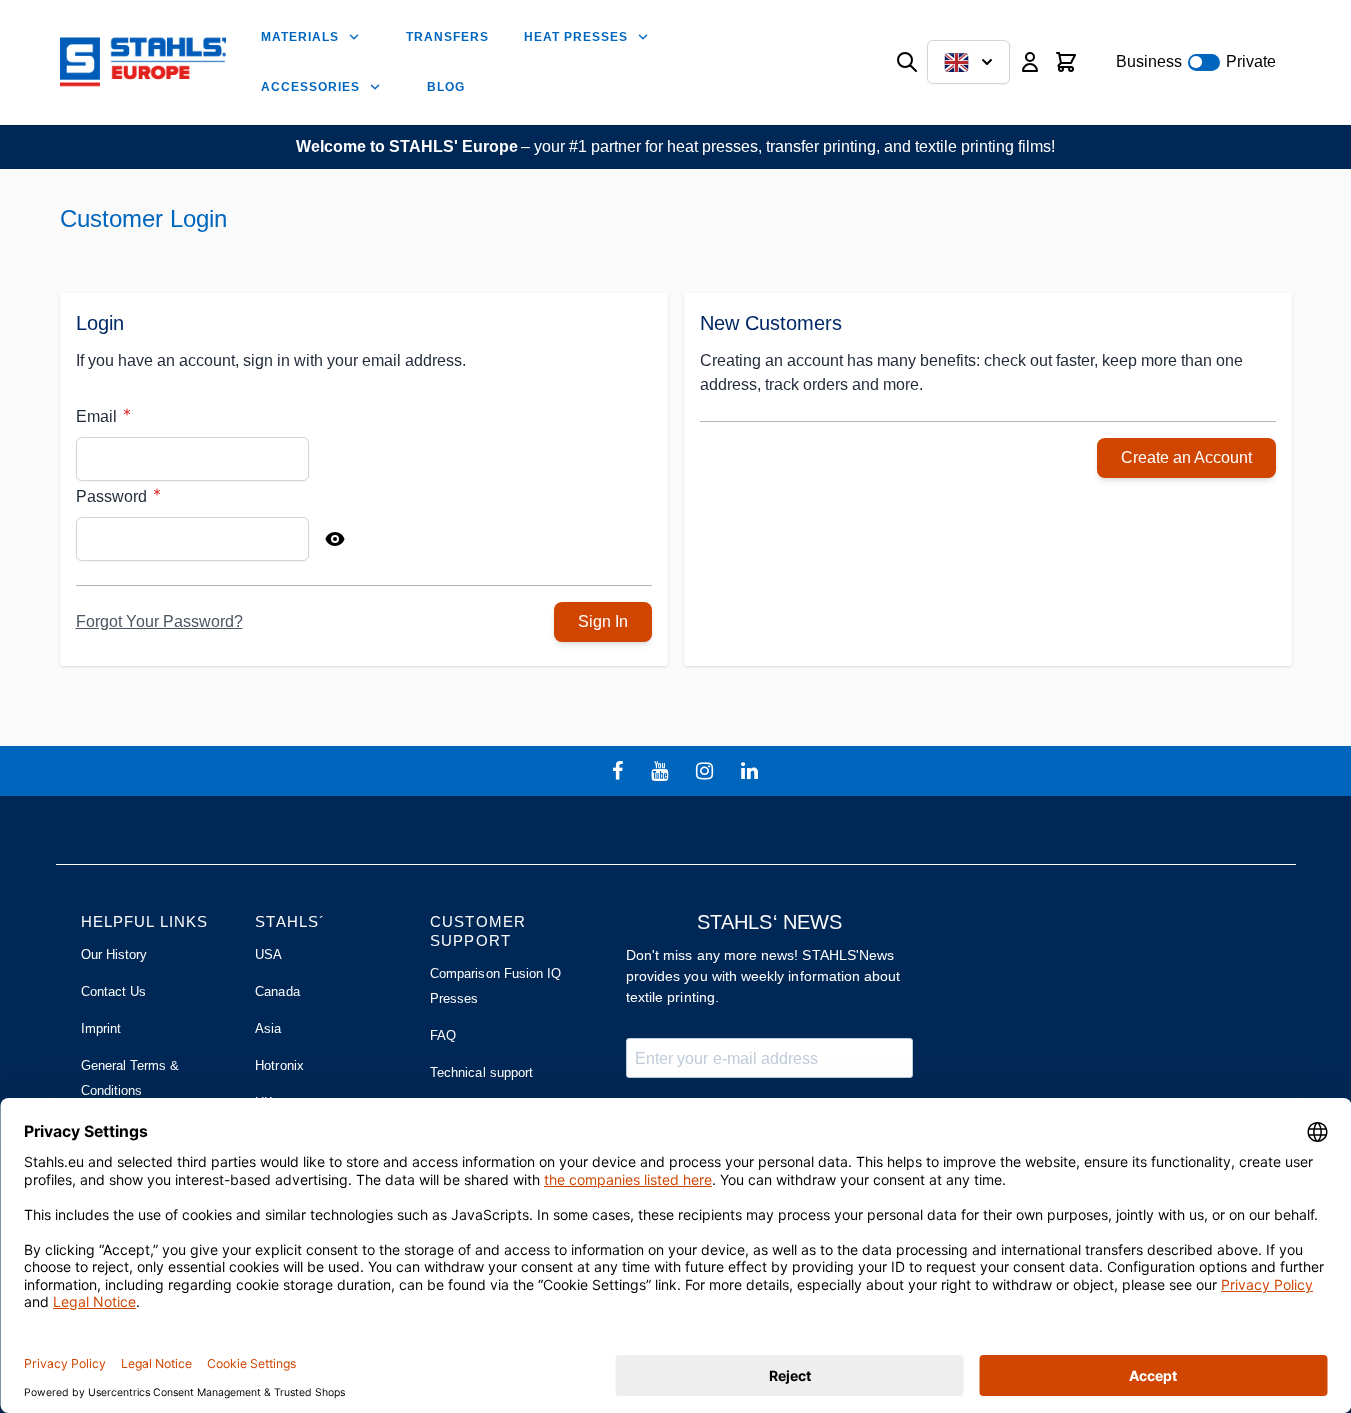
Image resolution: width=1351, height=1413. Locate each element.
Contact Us (114, 991)
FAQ (443, 1035)
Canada (277, 991)
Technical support (481, 1072)
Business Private (1196, 61)
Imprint (101, 1028)
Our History (114, 954)
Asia (268, 1028)
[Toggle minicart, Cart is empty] (1066, 62)
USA (268, 954)
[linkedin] (752, 771)
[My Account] (1030, 62)
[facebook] (620, 771)
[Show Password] (335, 539)
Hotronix (279, 1065)
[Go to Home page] (143, 62)
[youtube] (662, 771)
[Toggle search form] (907, 62)
